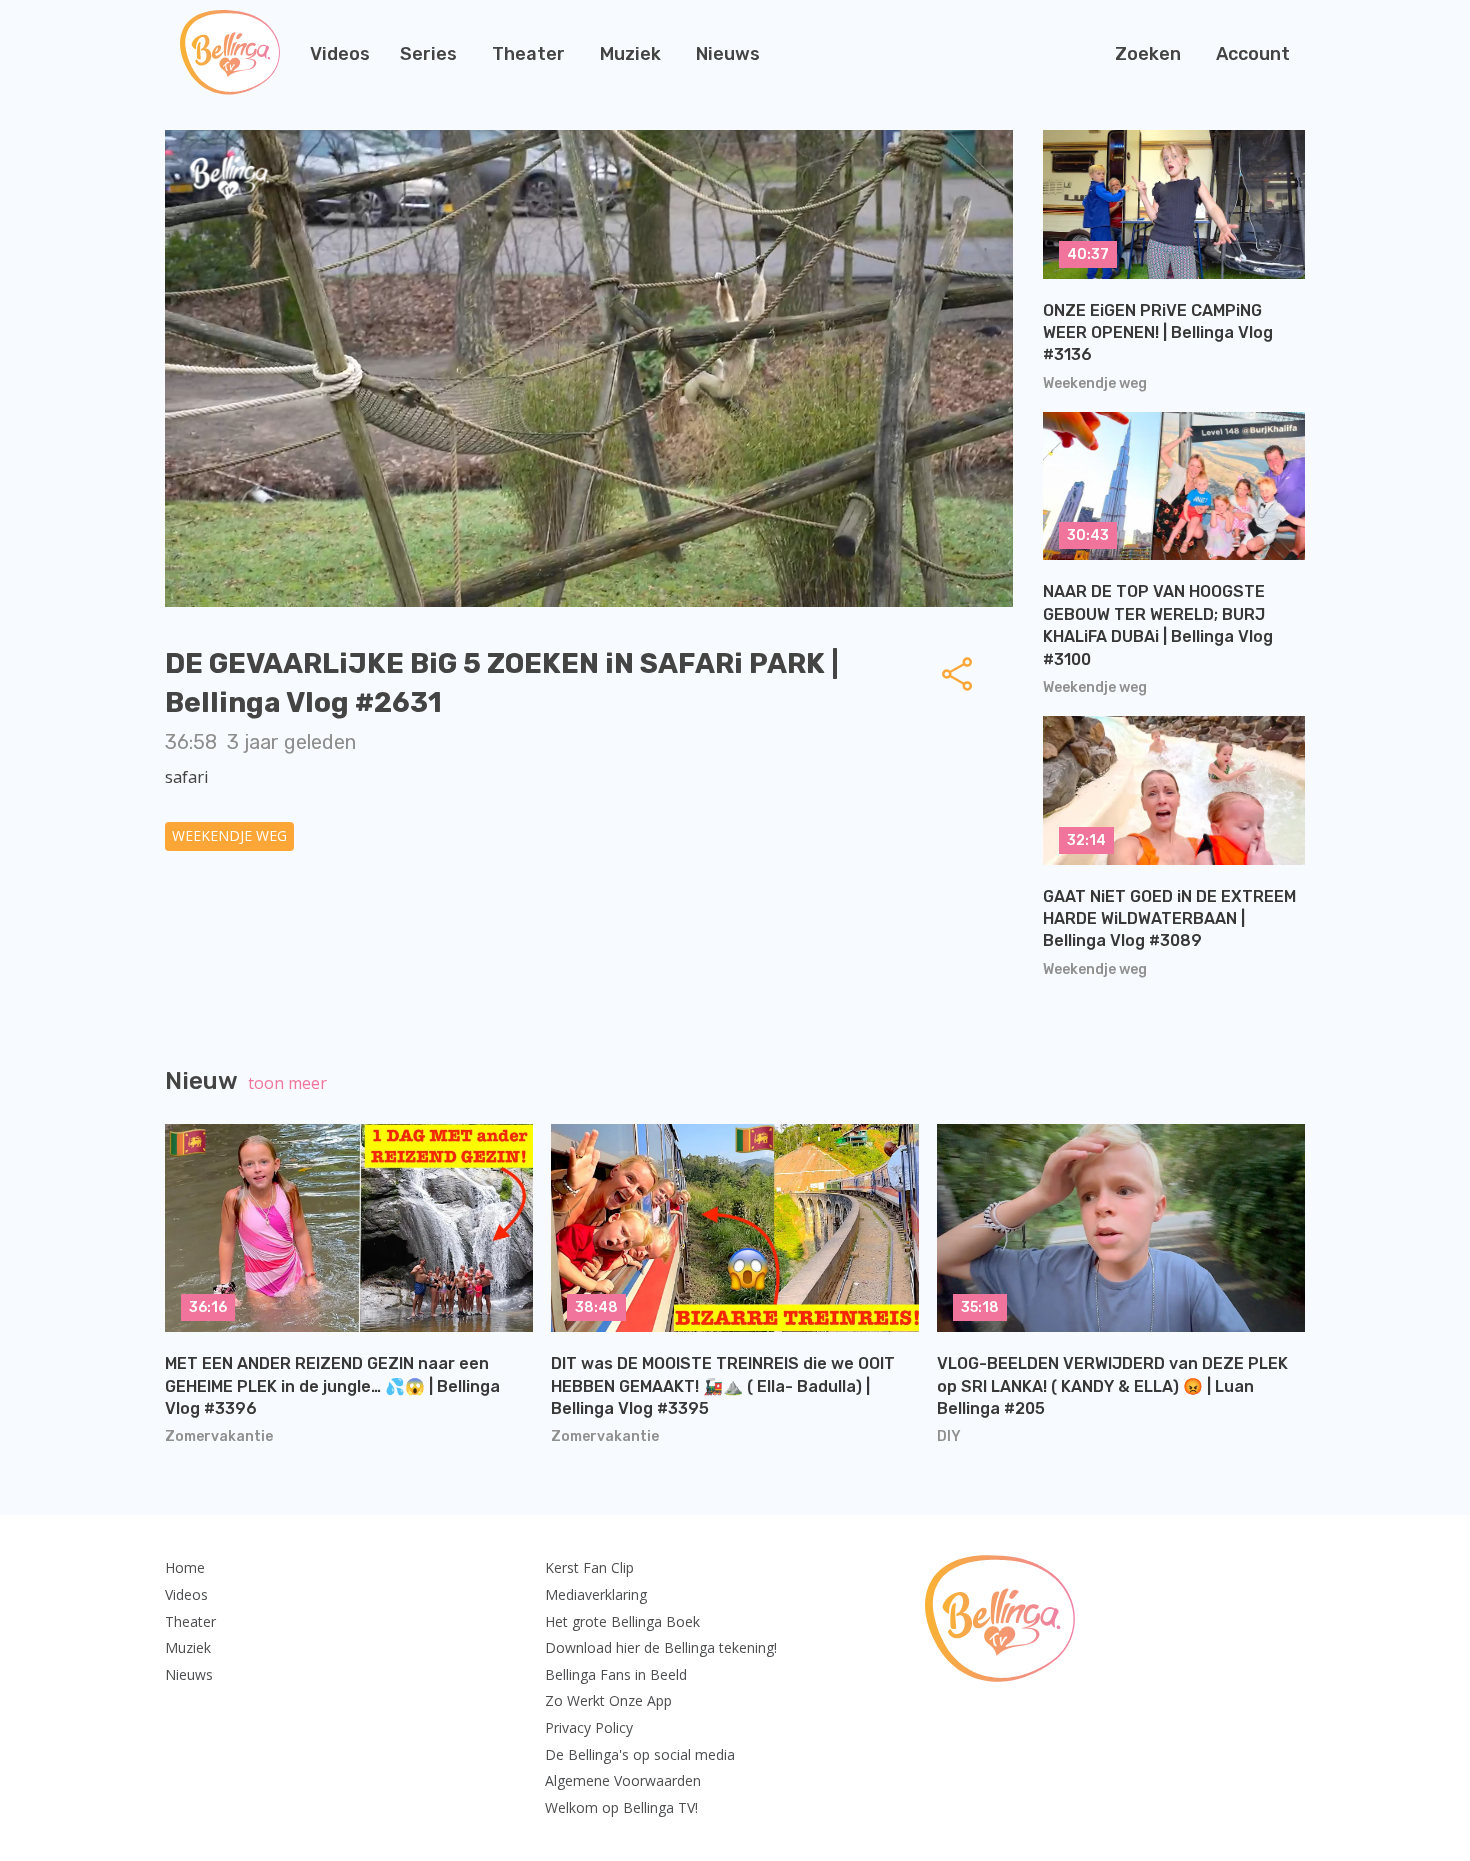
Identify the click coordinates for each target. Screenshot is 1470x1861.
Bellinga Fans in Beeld (616, 1674)
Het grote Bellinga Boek (622, 1621)
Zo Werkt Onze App (608, 1700)
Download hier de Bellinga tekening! (661, 1647)
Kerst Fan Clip (589, 1567)
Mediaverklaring (596, 1594)
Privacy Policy (589, 1727)
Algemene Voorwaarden (623, 1780)
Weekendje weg (229, 835)
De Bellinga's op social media (640, 1754)
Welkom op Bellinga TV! (621, 1807)
